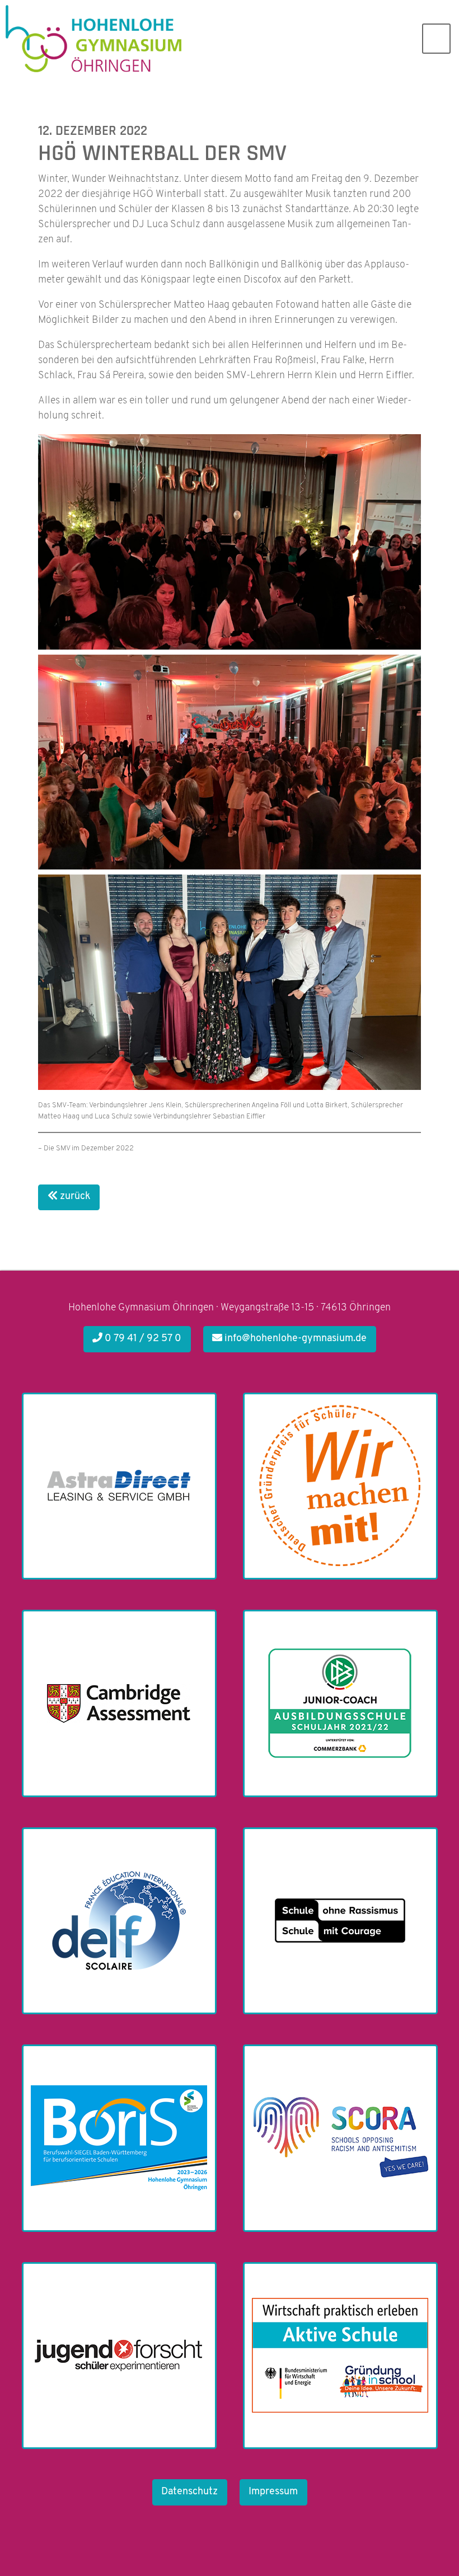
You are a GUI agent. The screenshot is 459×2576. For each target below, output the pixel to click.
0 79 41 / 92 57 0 (142, 1339)
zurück (74, 1197)
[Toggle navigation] (436, 39)
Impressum (273, 2492)
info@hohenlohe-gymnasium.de (294, 1339)
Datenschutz (189, 2492)
